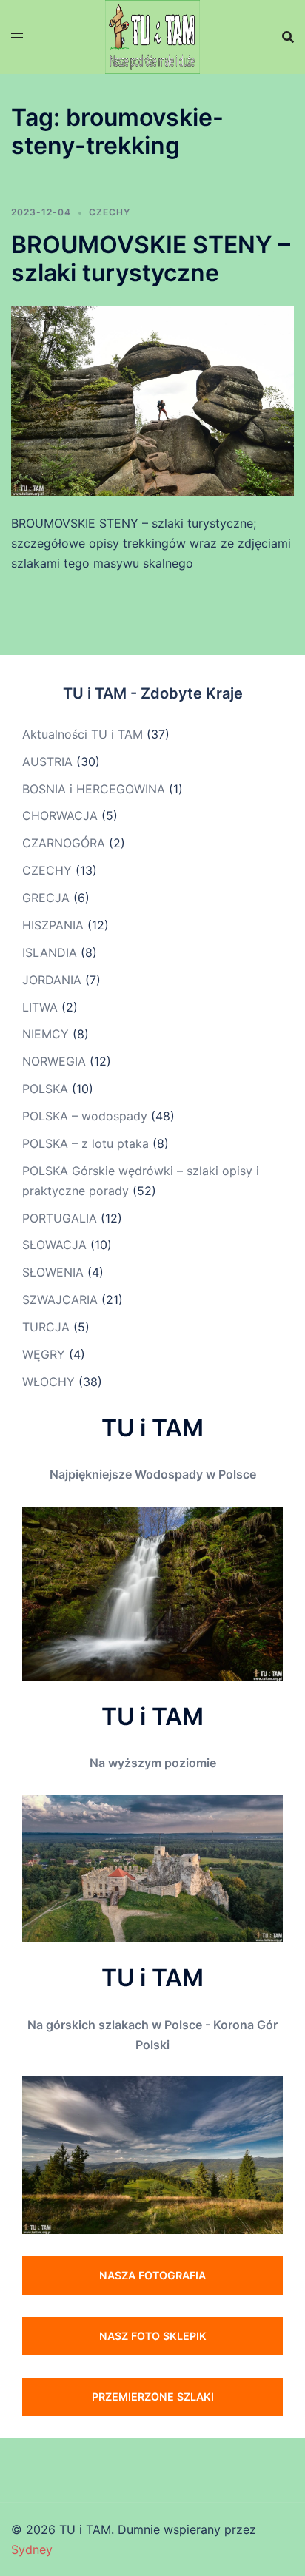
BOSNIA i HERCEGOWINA (94, 789)
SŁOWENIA (53, 1272)
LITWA (40, 1007)
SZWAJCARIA (60, 1299)
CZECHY (110, 212)
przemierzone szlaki (153, 2397)
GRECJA (46, 898)
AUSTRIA (47, 761)
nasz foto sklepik (153, 2336)
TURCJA (46, 1327)
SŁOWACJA (54, 1245)
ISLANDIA (50, 952)
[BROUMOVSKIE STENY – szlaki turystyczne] (152, 400)
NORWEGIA (54, 1061)
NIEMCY (46, 1034)
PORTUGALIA (60, 1218)
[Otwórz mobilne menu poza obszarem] (17, 37)
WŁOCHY (48, 1382)
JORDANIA (52, 980)
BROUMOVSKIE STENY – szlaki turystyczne (151, 259)
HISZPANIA (53, 925)
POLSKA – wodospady (85, 1116)
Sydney (32, 2549)
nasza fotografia (152, 2275)
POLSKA (45, 1089)
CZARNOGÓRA (64, 843)
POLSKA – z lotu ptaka (86, 1143)
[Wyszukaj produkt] (288, 37)
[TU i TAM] (152, 36)
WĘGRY (44, 1354)
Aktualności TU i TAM (83, 734)
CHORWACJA (60, 815)
